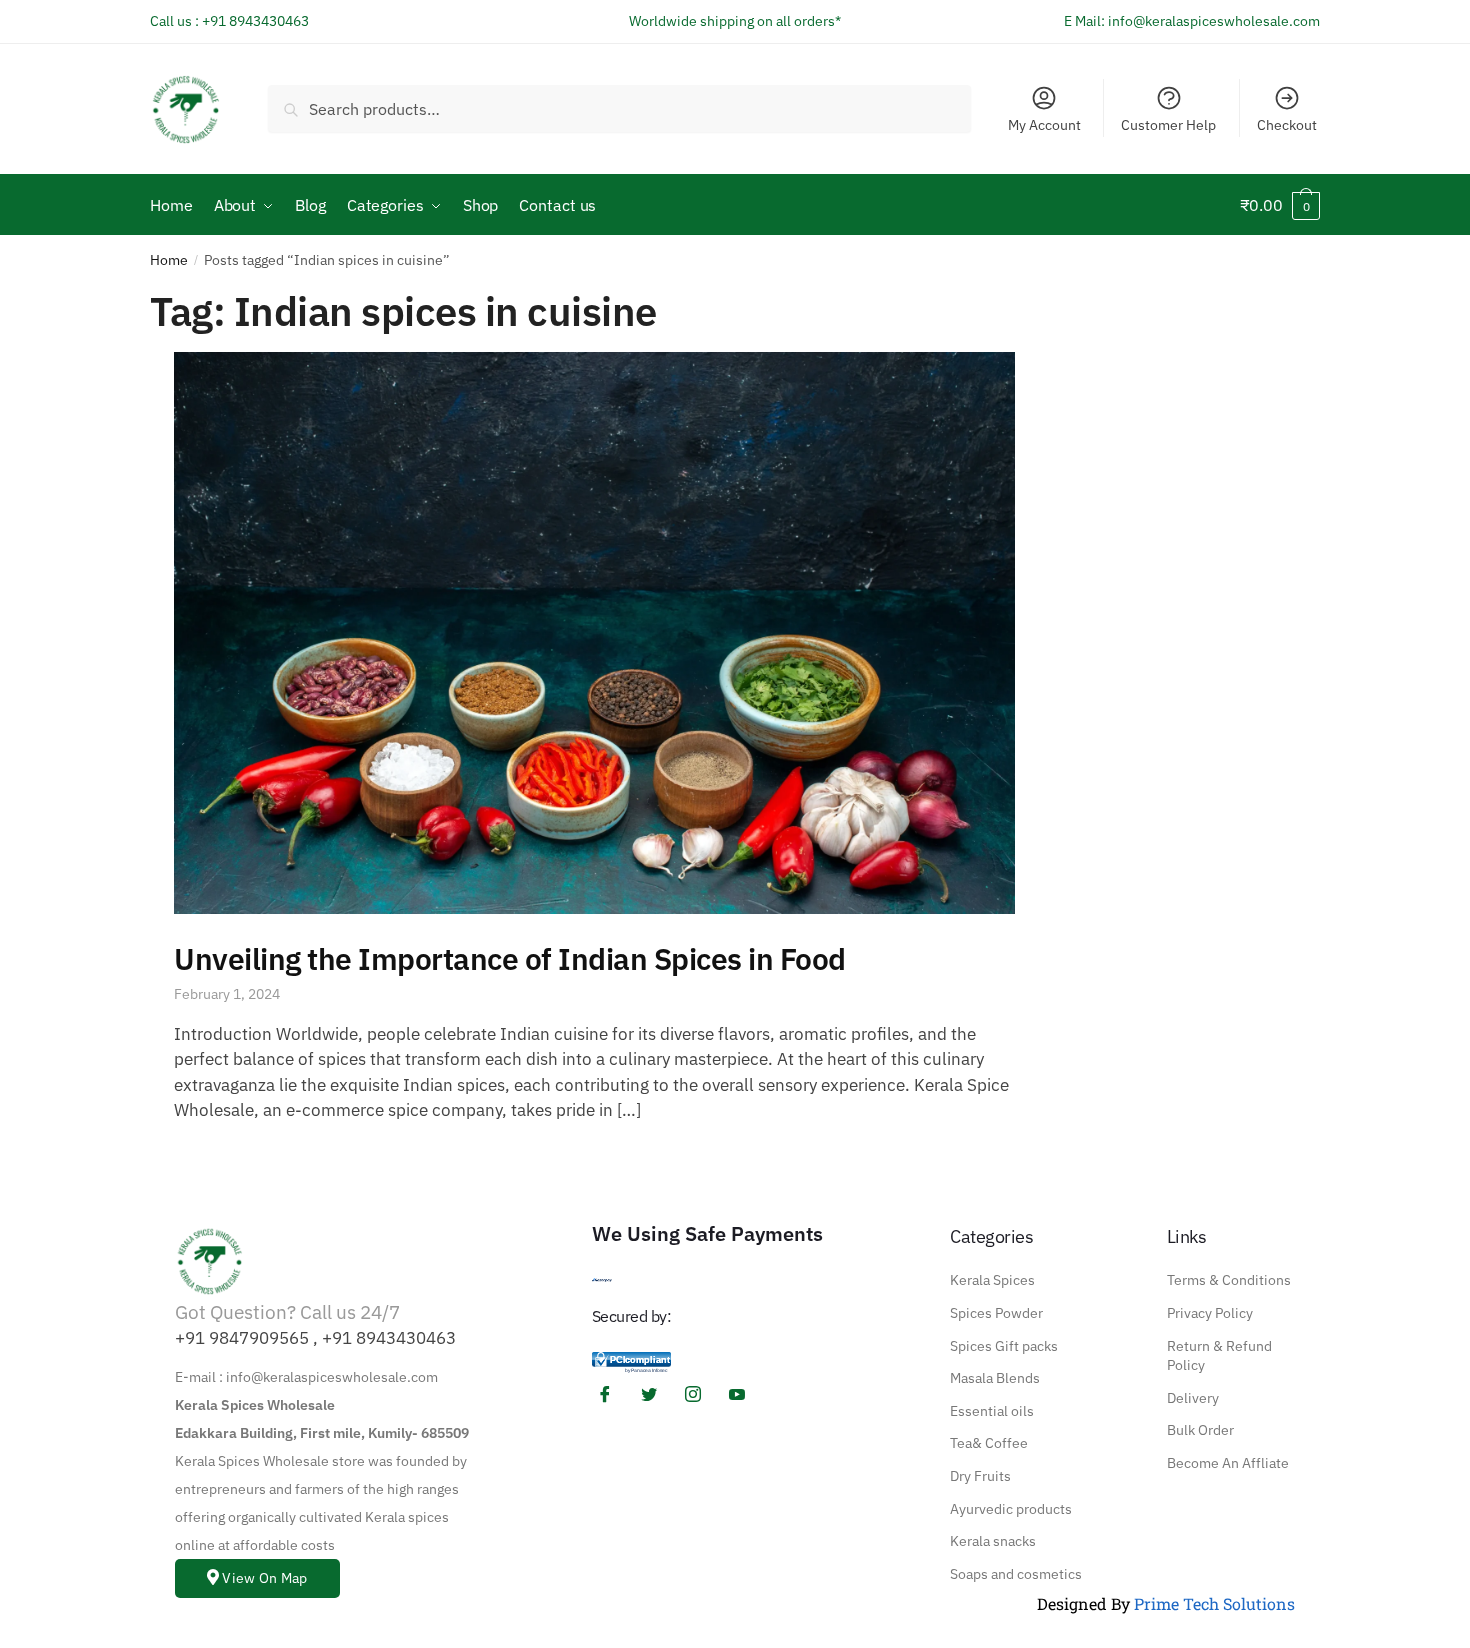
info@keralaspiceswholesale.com (1214, 21)
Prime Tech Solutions (1214, 1603)
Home (169, 260)
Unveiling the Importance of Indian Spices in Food (510, 958)
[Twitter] (656, 1395)
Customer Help (1168, 125)
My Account (1044, 125)
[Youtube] (744, 1395)
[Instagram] (700, 1395)
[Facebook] (612, 1395)
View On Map (264, 1578)
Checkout (1287, 125)
